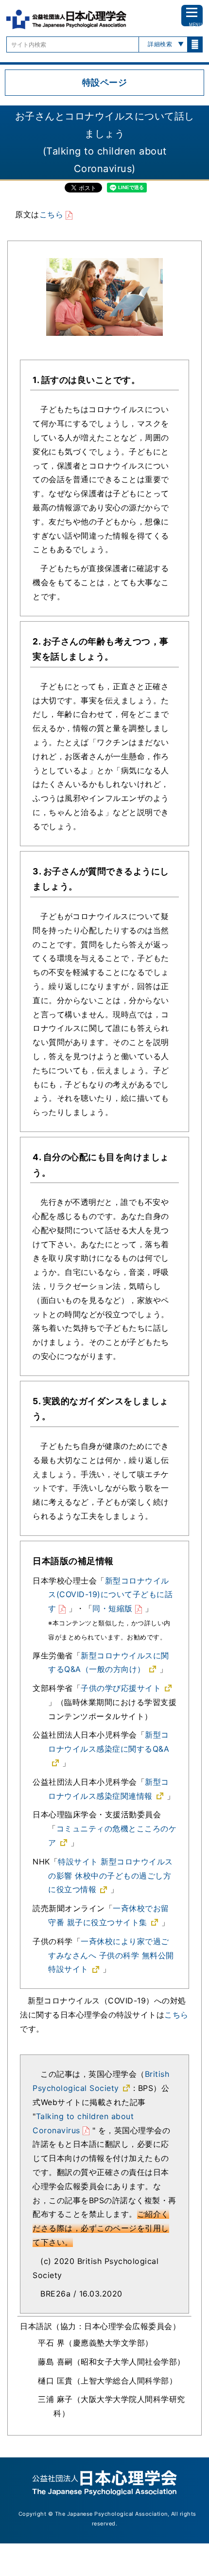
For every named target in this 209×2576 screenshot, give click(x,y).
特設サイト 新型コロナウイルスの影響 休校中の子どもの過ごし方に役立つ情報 (111, 1876)
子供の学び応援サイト (121, 1688)
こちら (52, 214)
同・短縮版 (113, 1608)
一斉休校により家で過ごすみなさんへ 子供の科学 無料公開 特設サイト (111, 1955)
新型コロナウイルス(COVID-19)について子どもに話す (110, 1595)
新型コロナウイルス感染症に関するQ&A (109, 1742)
